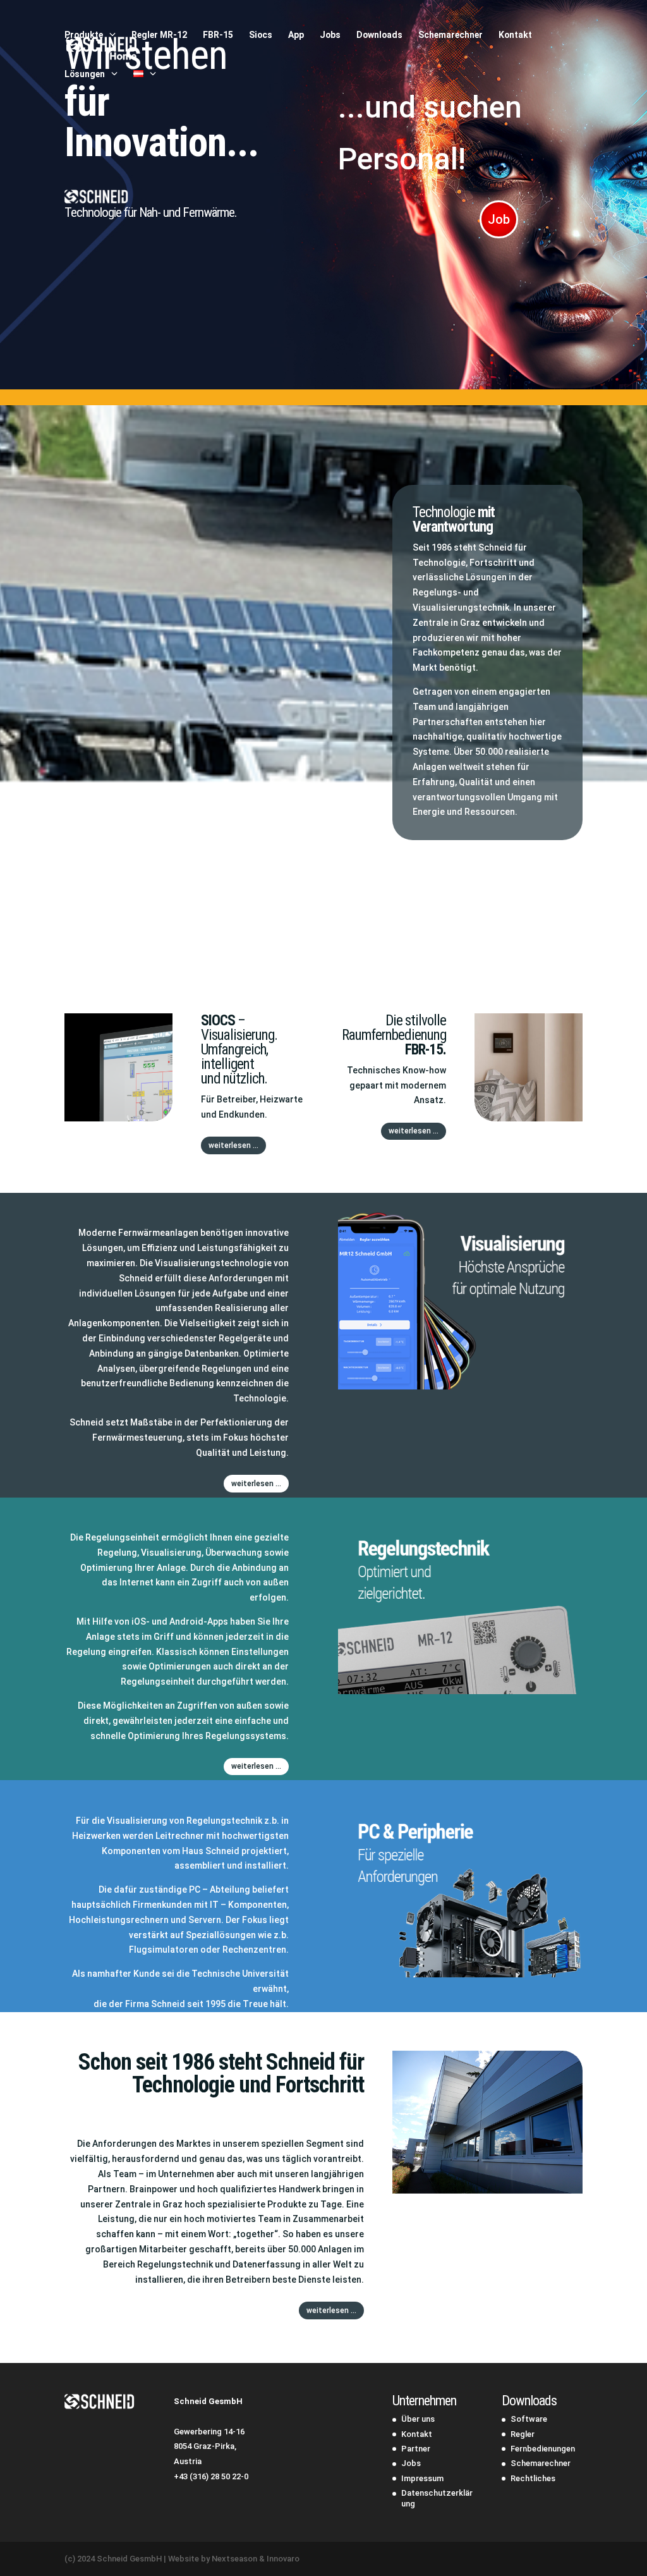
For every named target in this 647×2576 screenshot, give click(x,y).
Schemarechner (450, 35)
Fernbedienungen (543, 2449)
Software (529, 2419)
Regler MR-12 (159, 35)
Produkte (84, 35)
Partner (416, 2449)
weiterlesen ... (233, 1145)
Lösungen (85, 74)
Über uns (418, 2419)
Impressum (422, 2478)
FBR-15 (218, 35)
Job (499, 219)
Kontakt (515, 35)
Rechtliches (533, 2478)
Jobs (330, 35)
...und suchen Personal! (430, 133)
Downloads (379, 35)
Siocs (261, 35)
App (296, 35)
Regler (523, 2434)
